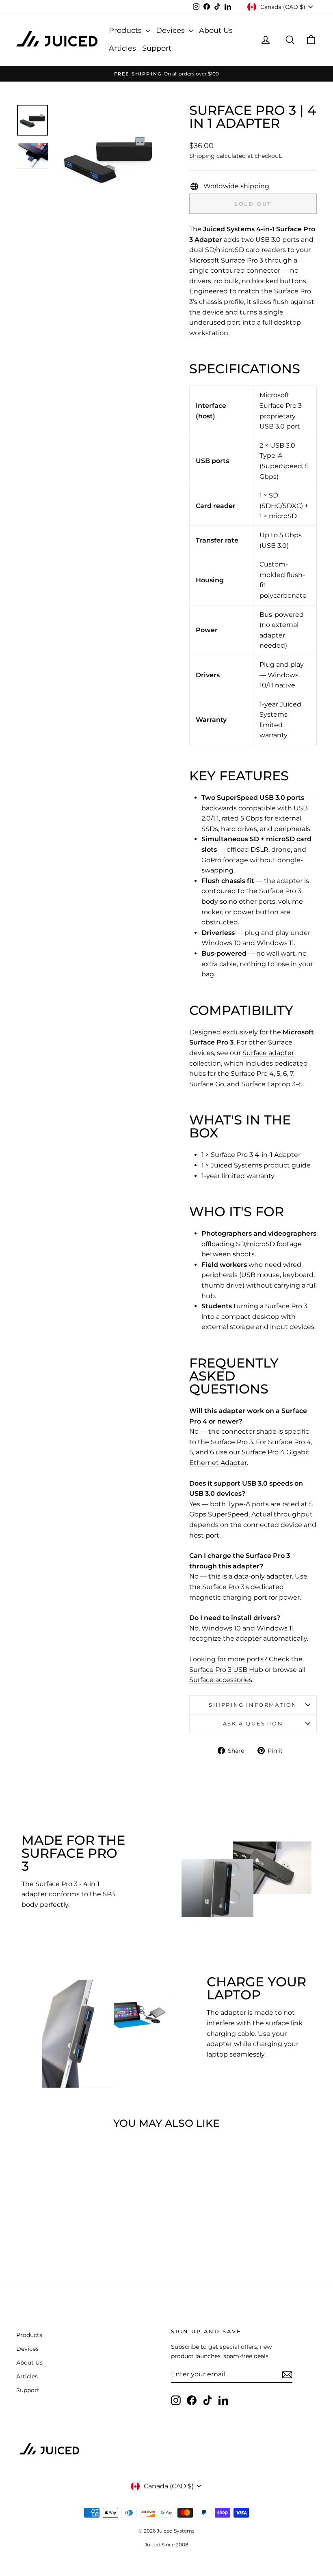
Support (157, 48)
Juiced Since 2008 (166, 2545)
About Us (216, 30)
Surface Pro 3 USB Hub (226, 1670)
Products (126, 30)
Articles (122, 48)
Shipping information (253, 1705)
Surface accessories (221, 1680)
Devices (171, 30)
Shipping (202, 156)
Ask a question (253, 1723)
